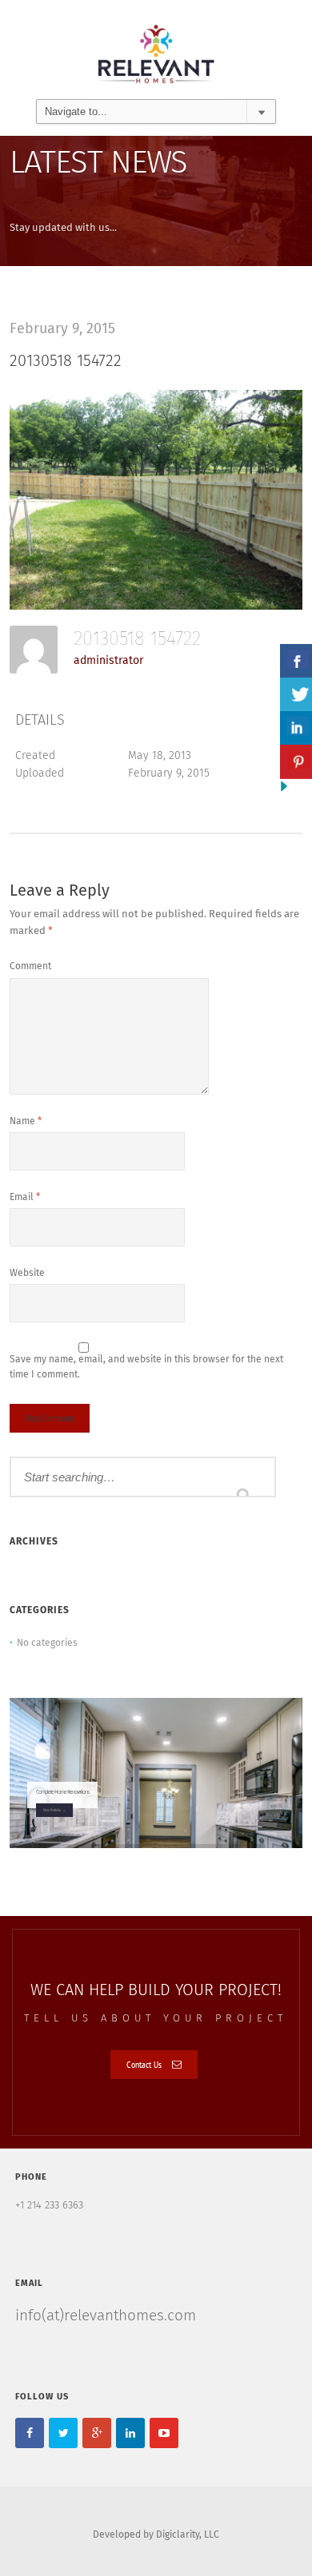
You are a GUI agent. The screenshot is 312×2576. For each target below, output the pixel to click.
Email (25, 1198)
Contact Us (144, 2064)
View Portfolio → (54, 1810)
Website (27, 1274)
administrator (108, 661)
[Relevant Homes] (156, 49)
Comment (30, 967)
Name (26, 1122)
